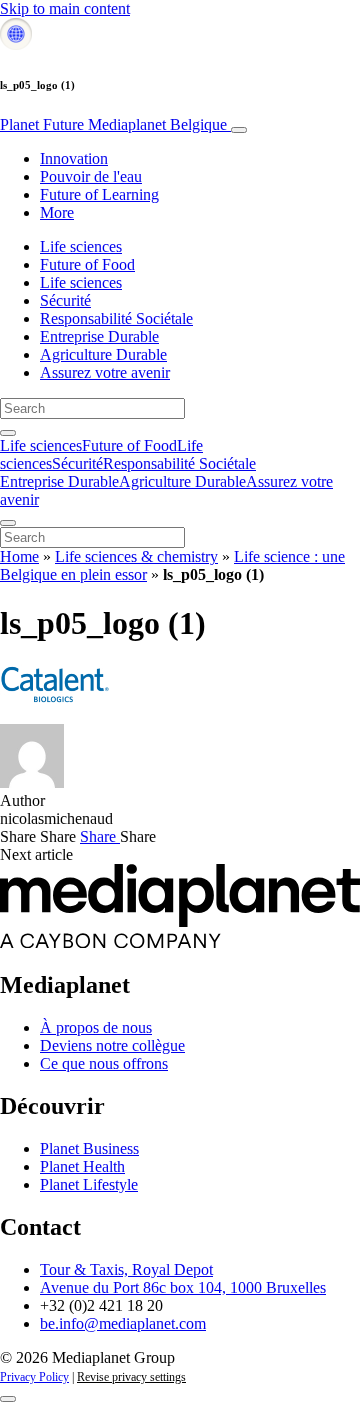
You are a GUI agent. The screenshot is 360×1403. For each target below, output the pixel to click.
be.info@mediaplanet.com (123, 1323)
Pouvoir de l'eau (91, 176)
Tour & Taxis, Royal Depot (126, 1269)
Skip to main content (65, 8)
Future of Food (87, 264)
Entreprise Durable (99, 336)
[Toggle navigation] (239, 130)
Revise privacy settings (131, 1377)
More (57, 212)
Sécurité (65, 300)
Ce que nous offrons (104, 1063)
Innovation (74, 158)
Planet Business (89, 1148)
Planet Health (82, 1166)
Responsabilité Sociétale (116, 318)
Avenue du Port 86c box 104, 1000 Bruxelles (183, 1287)
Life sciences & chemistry (136, 556)
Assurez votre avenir (105, 372)
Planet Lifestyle (89, 1184)
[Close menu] (8, 523)
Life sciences (81, 246)
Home (19, 556)
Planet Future (113, 124)
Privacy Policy (34, 1377)
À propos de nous (96, 1027)
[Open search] (8, 433)
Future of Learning (99, 194)
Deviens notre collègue (112, 1045)
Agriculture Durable (103, 354)
